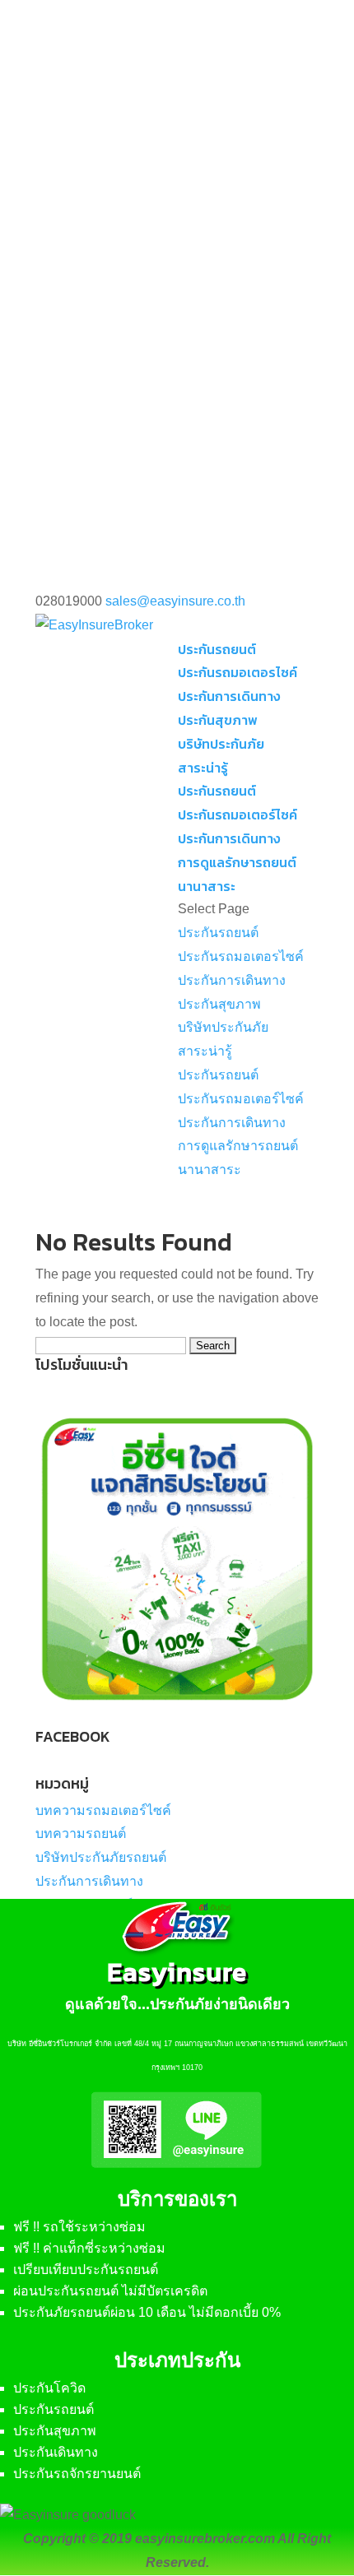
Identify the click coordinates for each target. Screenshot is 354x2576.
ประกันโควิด (49, 2388)
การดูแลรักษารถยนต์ (237, 862)
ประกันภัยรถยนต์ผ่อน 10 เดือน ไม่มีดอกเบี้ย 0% (147, 2312)
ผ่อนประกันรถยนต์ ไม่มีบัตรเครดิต (110, 2291)
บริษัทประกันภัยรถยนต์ (101, 1857)
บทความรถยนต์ (81, 1833)
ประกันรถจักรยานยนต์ (77, 2474)
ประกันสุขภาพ (218, 720)
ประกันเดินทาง (56, 2452)
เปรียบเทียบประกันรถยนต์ (86, 2270)
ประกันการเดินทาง (229, 696)
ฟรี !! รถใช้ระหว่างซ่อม (79, 2227)
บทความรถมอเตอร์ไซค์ (103, 1810)
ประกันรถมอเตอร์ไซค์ (238, 815)
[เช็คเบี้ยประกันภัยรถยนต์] (177, 1717)
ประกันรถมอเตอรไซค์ (238, 672)
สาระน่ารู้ (203, 768)
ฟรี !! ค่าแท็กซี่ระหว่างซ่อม (89, 2248)
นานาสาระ (207, 886)
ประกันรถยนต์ (217, 649)
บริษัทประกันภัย (221, 744)
